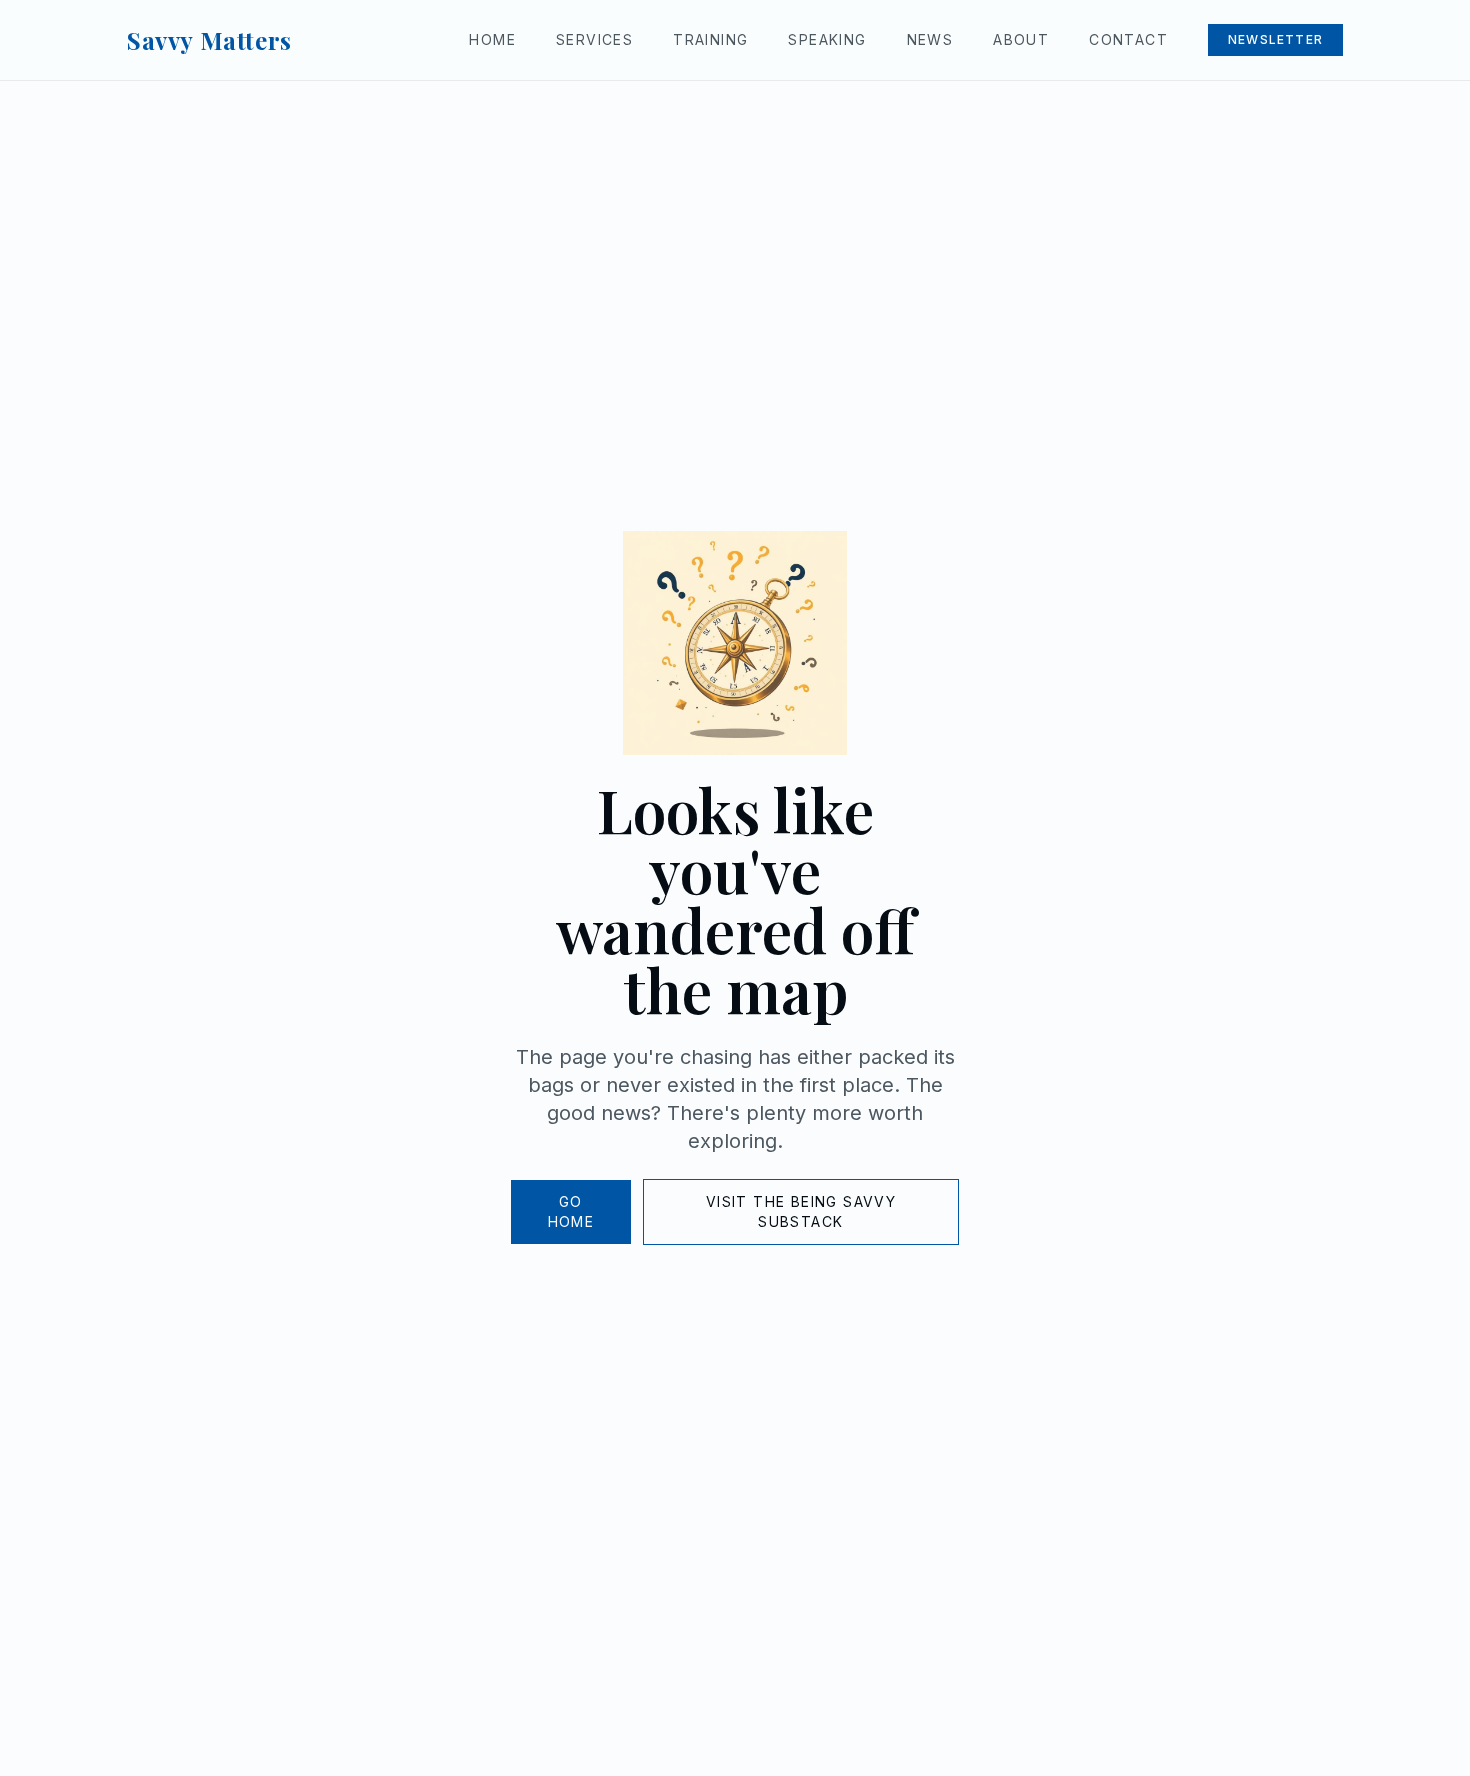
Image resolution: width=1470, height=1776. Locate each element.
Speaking (827, 39)
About (1021, 39)
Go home (571, 1211)
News (930, 39)
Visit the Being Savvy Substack (801, 1211)
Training (710, 39)
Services (594, 39)
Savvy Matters (209, 40)
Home (492, 39)
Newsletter (1275, 39)
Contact (1128, 39)
